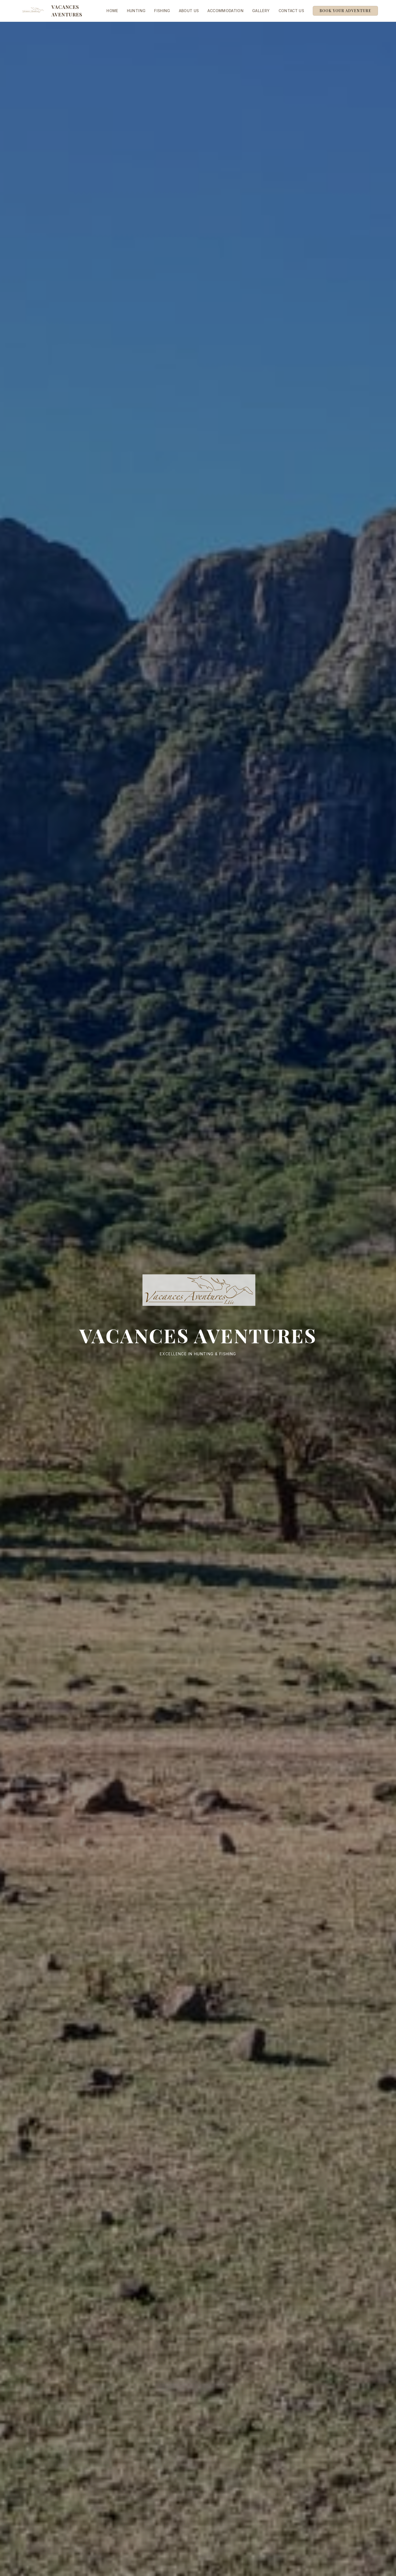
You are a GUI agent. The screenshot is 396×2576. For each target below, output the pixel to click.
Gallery (261, 11)
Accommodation (225, 11)
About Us (189, 11)
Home (112, 11)
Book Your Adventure (345, 11)
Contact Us (291, 11)
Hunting (136, 11)
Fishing (162, 11)
